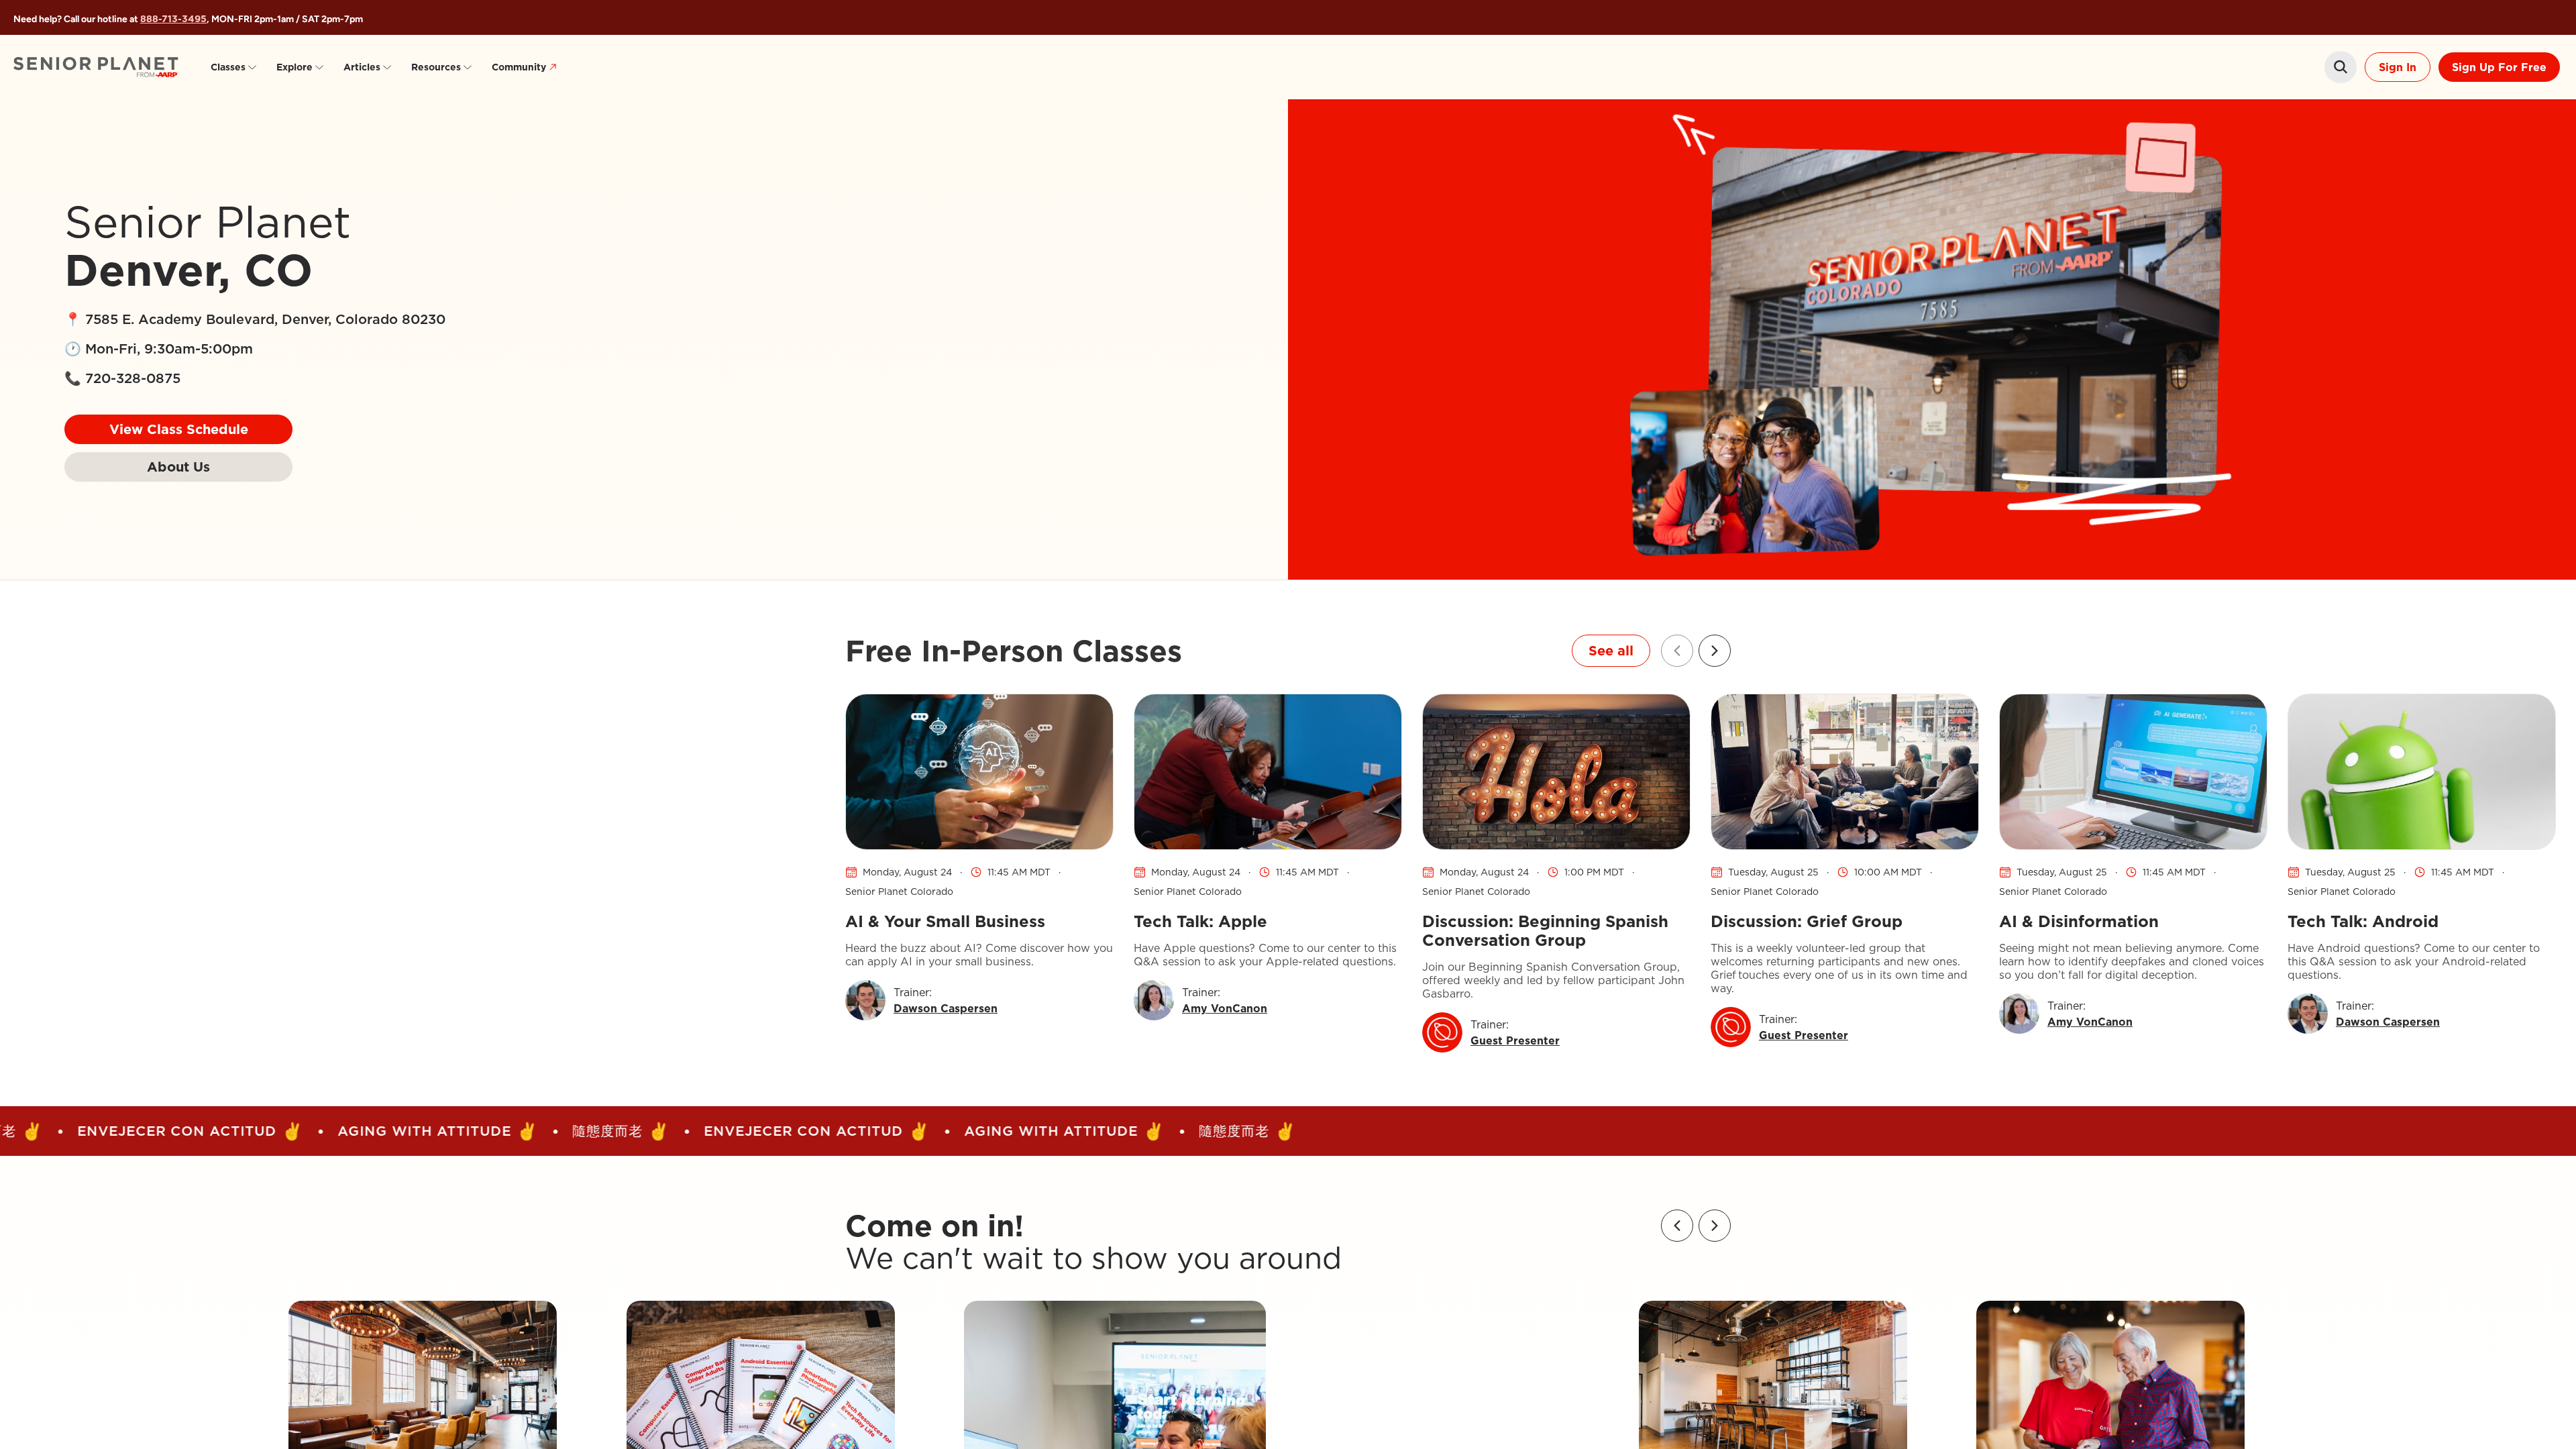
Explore (294, 67)
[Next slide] (1715, 651)
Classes (228, 67)
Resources (436, 67)
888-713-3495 (173, 19)
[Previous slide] (1677, 651)
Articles (362, 67)
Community (519, 67)
